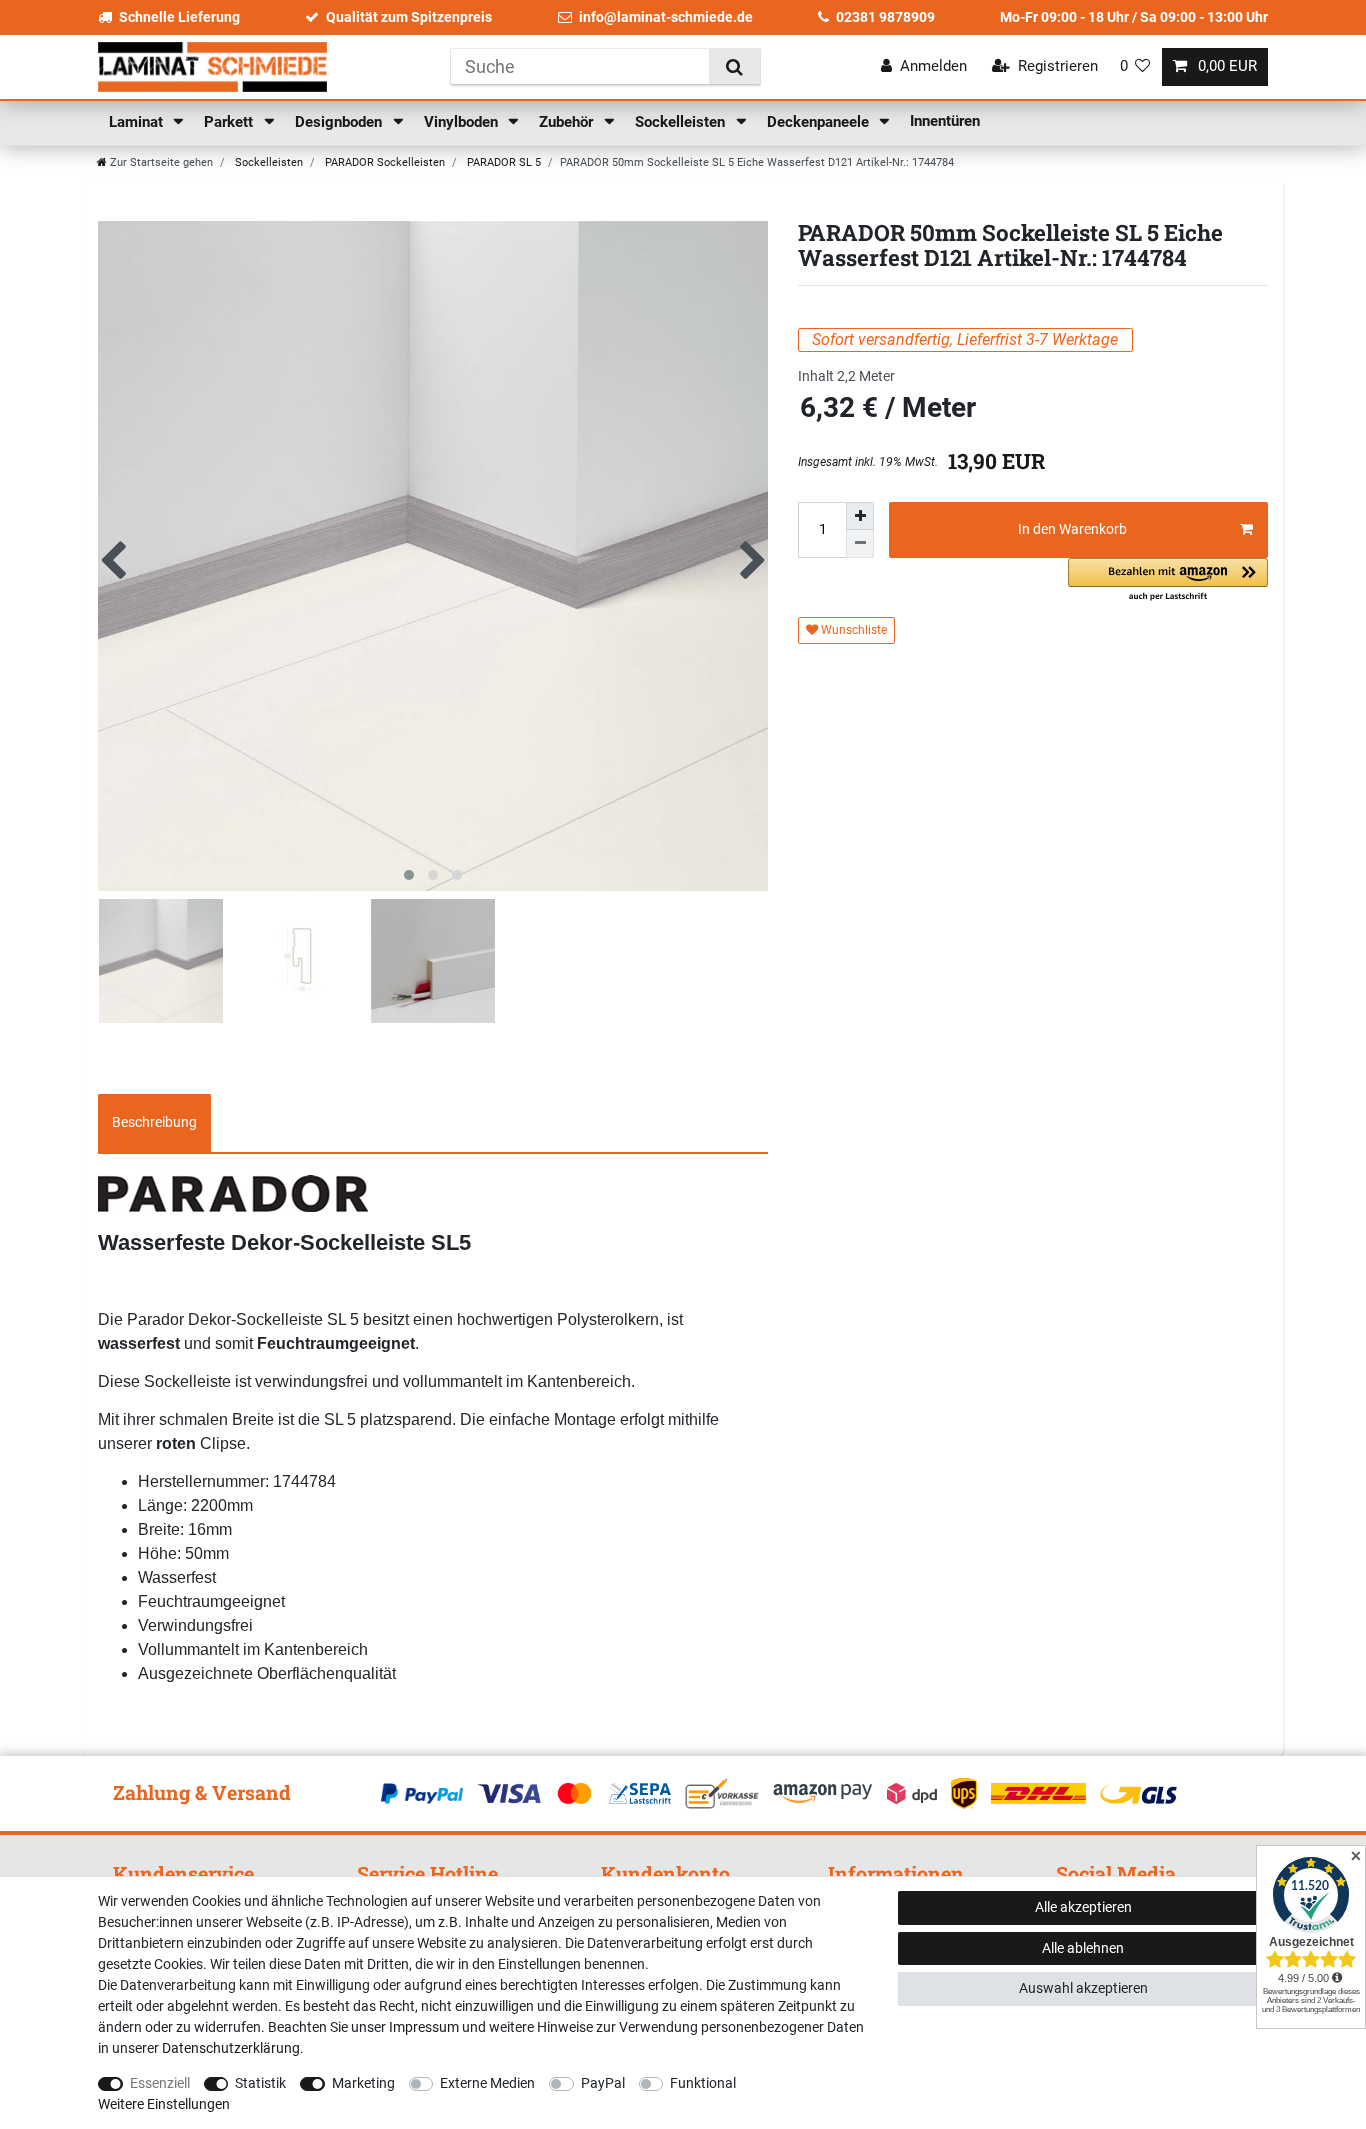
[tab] (154, 1123)
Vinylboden (463, 122)
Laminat (138, 122)
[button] (1168, 580)
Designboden (340, 122)
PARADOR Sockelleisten (383, 162)
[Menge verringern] (860, 544)
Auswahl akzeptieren (1083, 1988)
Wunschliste (852, 630)
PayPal (603, 2083)
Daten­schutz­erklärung (231, 2048)
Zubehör (568, 122)
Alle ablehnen (1083, 1948)
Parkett (230, 122)
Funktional (703, 2083)
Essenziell (160, 2083)
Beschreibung (154, 1122)
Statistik (260, 2083)
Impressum (424, 2027)
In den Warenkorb (1072, 529)
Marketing (363, 2083)
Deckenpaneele (820, 122)
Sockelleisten (682, 122)
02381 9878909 (885, 17)
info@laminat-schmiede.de (666, 17)
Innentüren (945, 121)
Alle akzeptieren (1083, 1907)
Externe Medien (487, 2083)
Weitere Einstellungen (164, 2104)
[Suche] (734, 66)
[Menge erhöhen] (860, 516)
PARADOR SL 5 (502, 162)
